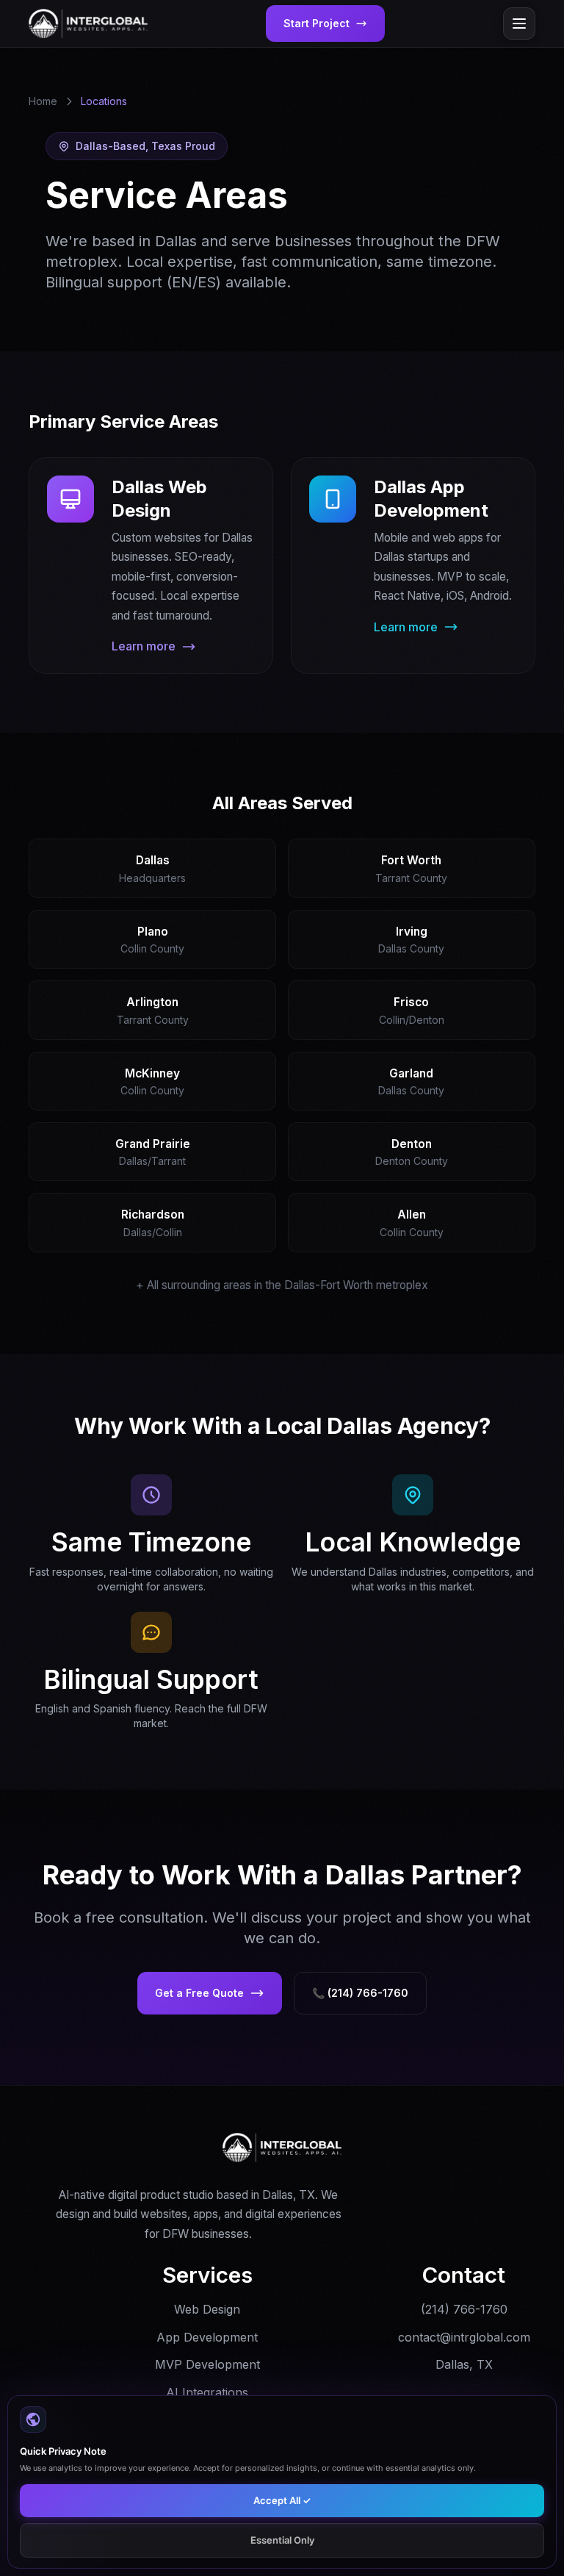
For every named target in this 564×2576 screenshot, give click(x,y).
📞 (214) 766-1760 (360, 1993)
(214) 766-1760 (464, 2309)
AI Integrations (207, 2392)
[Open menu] (519, 24)
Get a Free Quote (199, 1993)
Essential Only (282, 2540)
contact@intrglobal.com (464, 2337)
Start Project (317, 23)
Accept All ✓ (282, 2500)
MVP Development (207, 2364)
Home (43, 101)
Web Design (207, 2309)
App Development (207, 2337)
